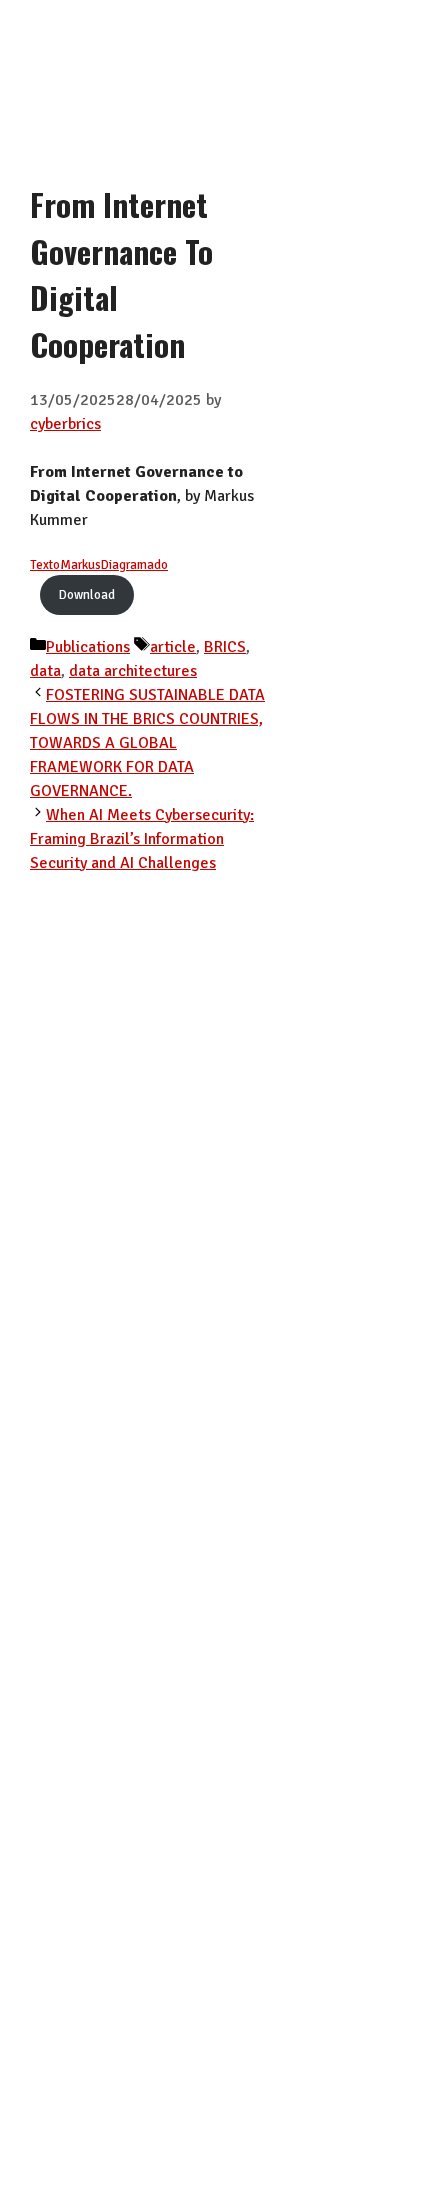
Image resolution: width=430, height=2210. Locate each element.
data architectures (133, 671)
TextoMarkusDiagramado (99, 565)
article (173, 647)
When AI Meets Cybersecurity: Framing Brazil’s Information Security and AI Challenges (142, 839)
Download (87, 595)
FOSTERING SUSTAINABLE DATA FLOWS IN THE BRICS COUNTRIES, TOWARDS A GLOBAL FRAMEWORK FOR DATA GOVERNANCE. (147, 743)
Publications (88, 647)
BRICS (225, 647)
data (45, 671)
